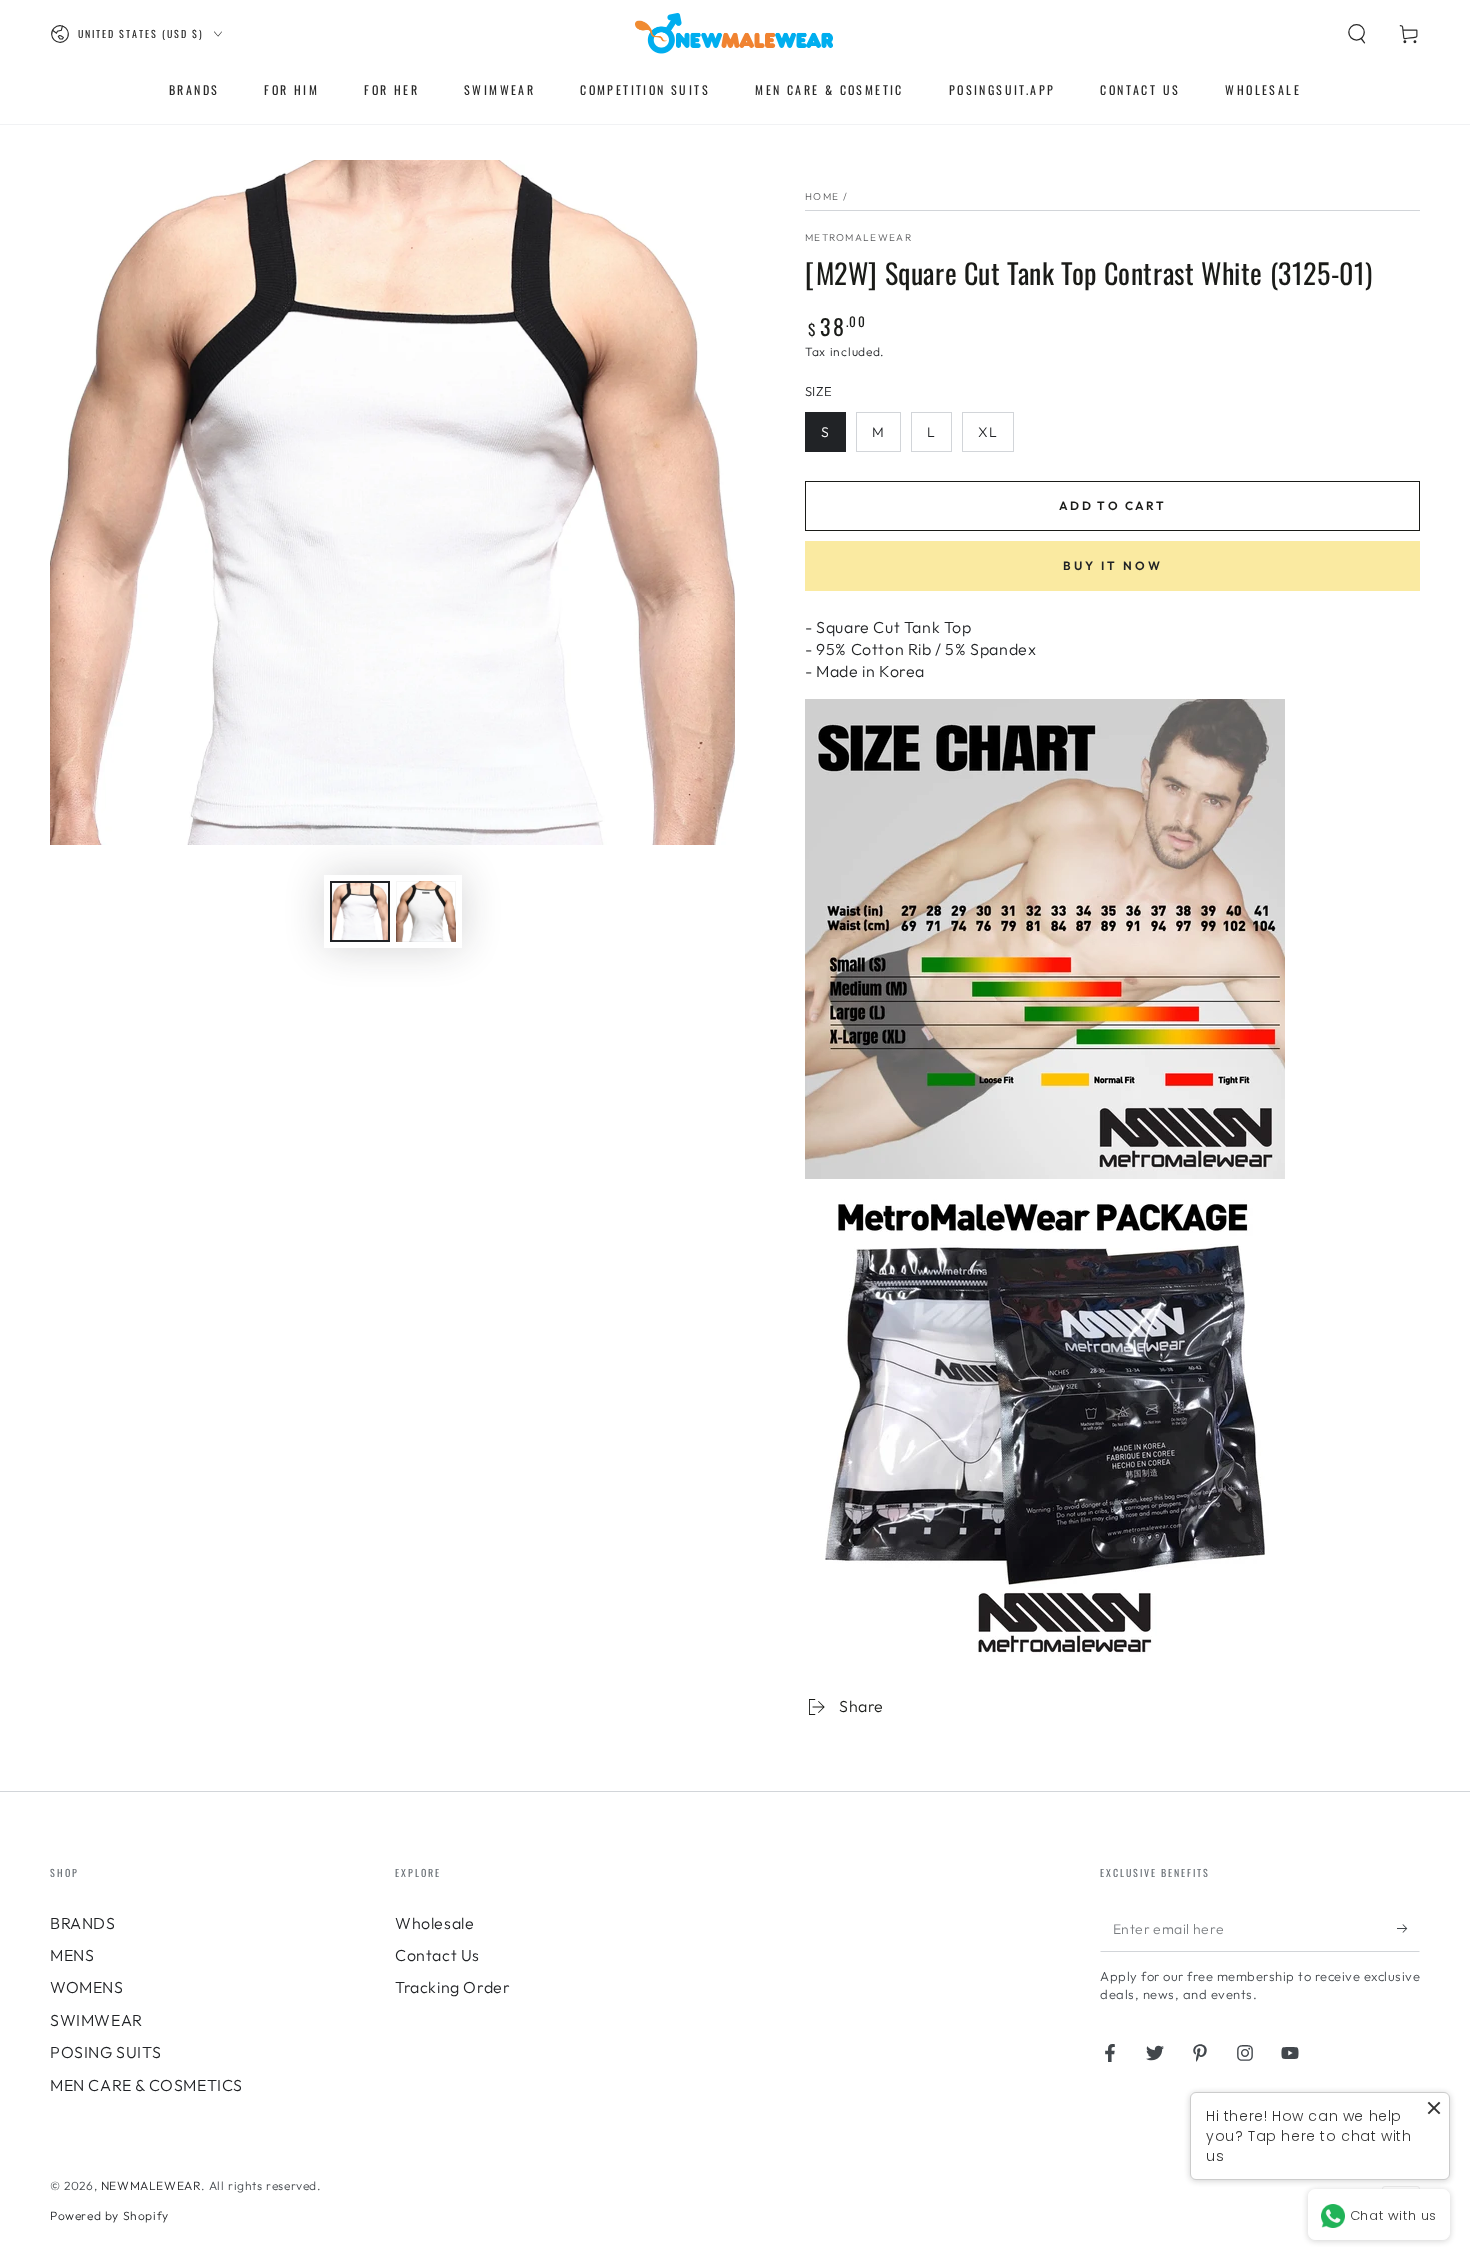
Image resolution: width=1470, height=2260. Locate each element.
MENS (72, 1955)
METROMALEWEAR (858, 237)
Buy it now (1113, 565)
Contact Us (437, 1955)
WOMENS (87, 1987)
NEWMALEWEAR (151, 2185)
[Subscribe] (1408, 1929)
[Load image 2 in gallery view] (426, 911)
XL (988, 432)
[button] (1357, 34)
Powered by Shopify (109, 2215)
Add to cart (1112, 505)
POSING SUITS (105, 2052)
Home (822, 196)
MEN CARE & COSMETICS (146, 2085)
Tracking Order (452, 1987)
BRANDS (83, 1923)
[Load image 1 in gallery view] (360, 911)
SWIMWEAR (96, 2020)
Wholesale (434, 1923)
